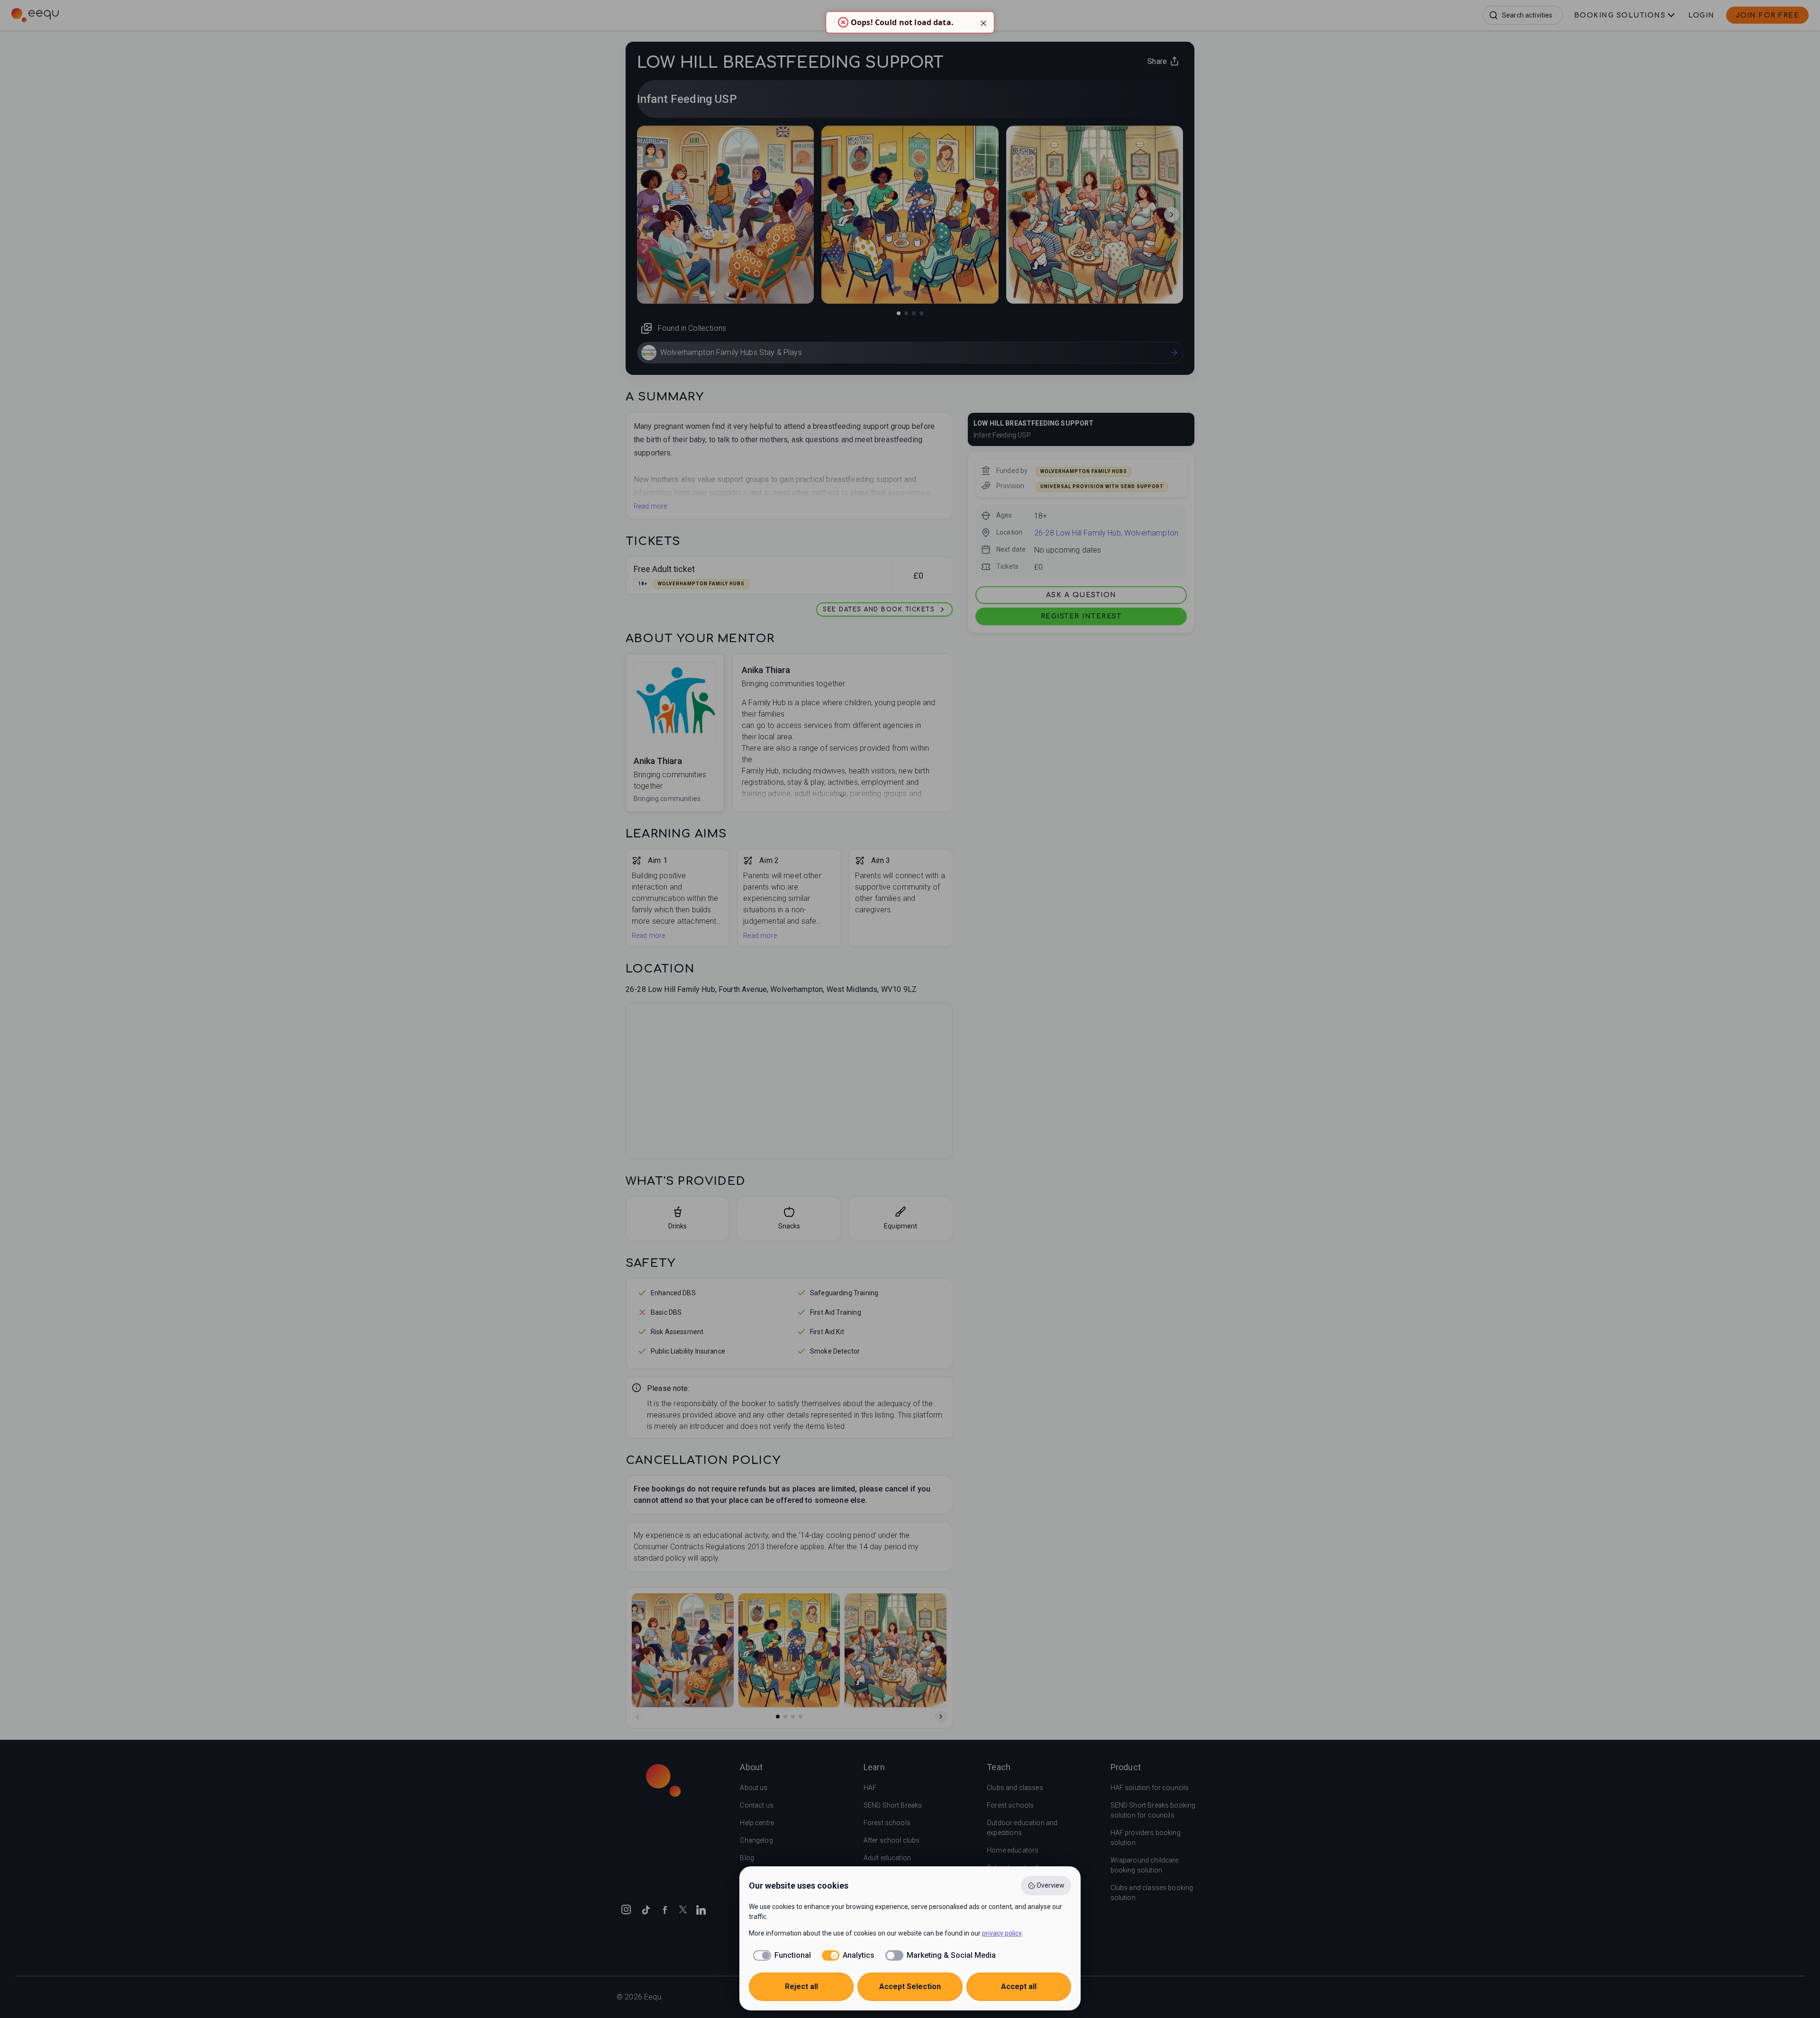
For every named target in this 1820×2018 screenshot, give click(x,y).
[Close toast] (983, 22)
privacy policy (1002, 1933)
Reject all (801, 1986)
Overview (1051, 1885)
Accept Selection (910, 1986)
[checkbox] (780, 1955)
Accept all (1019, 1986)
